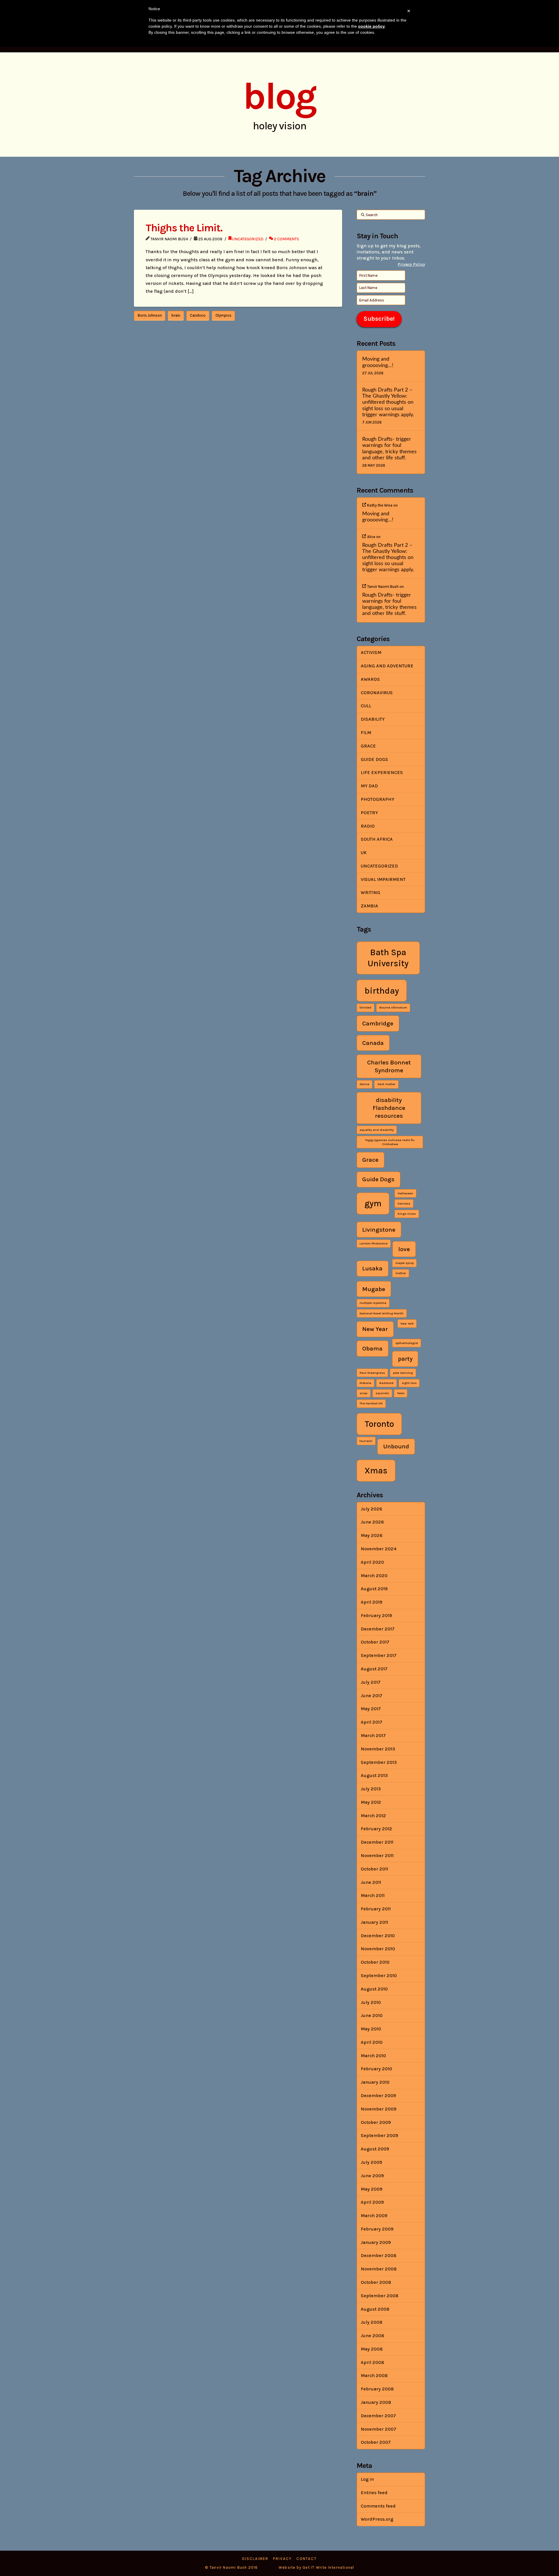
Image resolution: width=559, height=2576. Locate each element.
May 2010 (371, 2029)
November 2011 (377, 1855)
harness (404, 1204)
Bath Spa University (388, 958)
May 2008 (372, 2349)
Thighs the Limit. (184, 228)
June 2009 (372, 2176)
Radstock (386, 1383)
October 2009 (376, 2122)
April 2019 (372, 1602)
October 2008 (376, 2282)
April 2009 (372, 2202)
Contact (307, 2559)
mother (401, 1273)
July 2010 (371, 2002)
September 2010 (379, 1975)
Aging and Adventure (387, 666)
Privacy (282, 2559)
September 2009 (379, 2135)
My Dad (369, 786)
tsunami (366, 1441)
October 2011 (374, 1869)
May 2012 (371, 1802)
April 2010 (372, 2042)
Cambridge (378, 1023)
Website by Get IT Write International (316, 2567)
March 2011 (373, 1895)
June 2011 (371, 1882)
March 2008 (374, 2375)
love (404, 1249)
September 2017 (379, 1655)
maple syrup (405, 1263)
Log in (367, 2479)
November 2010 (378, 1949)
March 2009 (374, 2216)
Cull (366, 706)
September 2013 (379, 1762)
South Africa (377, 839)
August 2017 (374, 1669)
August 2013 (374, 1775)
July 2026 (371, 1509)
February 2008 (377, 2389)
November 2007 (378, 2429)
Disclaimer (255, 2559)
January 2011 (374, 1922)
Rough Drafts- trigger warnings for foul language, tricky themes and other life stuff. (389, 448)
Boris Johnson (150, 315)
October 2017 (375, 1642)
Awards (370, 679)
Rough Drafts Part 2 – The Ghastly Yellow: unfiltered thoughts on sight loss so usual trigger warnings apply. (388, 402)
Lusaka (372, 1268)
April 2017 (372, 1722)
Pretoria (365, 1383)
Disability (373, 719)
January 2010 (375, 2082)
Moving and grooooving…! (378, 362)
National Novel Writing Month (382, 1313)
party (405, 1359)
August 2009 (375, 2149)
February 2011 (376, 1909)
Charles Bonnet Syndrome (389, 1066)
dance (364, 1084)
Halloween (405, 1193)
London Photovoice (374, 1243)
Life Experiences (382, 772)
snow (363, 1393)
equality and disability (377, 1130)
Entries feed (374, 2493)
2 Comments (286, 239)
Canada (373, 1043)
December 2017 (378, 1629)
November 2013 (378, 1749)
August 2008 (375, 2309)
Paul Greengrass (372, 1373)
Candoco (198, 315)
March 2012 (373, 1816)
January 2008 (376, 2402)
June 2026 (372, 1522)
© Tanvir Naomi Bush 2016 (231, 2567)
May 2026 (372, 1535)
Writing (370, 892)
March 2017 (373, 1735)
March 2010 (373, 2056)
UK (364, 853)
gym (373, 1203)
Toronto (379, 1424)
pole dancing (403, 1373)
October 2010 (375, 1962)
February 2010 (376, 2069)
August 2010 (374, 1989)
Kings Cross (407, 1214)
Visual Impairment (383, 879)
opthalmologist (407, 1343)
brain (176, 315)
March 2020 (374, 1576)
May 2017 (371, 1709)
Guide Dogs (374, 759)
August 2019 (374, 1589)
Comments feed (378, 2506)
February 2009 (377, 2229)
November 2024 (379, 1549)
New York (407, 1324)
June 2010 (372, 2015)
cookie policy (372, 26)
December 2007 (378, 2416)
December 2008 (378, 2255)
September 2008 (380, 2296)
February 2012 (376, 1829)
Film (366, 732)
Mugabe (374, 1289)
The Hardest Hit (371, 1403)
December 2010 (378, 1936)
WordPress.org (377, 2519)
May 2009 (372, 2189)
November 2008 (379, 2269)
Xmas (376, 1471)
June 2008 (372, 2336)
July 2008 (372, 2322)
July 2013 (371, 1789)
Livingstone (379, 1230)
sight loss (409, 1383)
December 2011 (377, 1842)
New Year (375, 1329)
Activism (371, 652)
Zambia (369, 906)
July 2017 (371, 1682)
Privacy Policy (411, 264)
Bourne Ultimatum (393, 1007)
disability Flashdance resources (389, 1108)
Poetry (369, 813)
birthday (382, 991)
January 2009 (376, 2242)
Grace (368, 746)
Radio (368, 826)
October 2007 (376, 2442)
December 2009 (378, 2095)
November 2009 (378, 2109)
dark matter (386, 1084)
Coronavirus (377, 693)
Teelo (401, 1393)
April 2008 (372, 2362)
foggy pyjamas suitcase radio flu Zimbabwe (390, 1142)
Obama (372, 1348)
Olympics (223, 315)
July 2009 (371, 2162)
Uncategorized (248, 239)
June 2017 (372, 1696)
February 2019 (376, 1615)
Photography (377, 799)
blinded (365, 1007)
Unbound (396, 1446)
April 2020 (372, 1562)
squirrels (382, 1393)
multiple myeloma (373, 1303)
